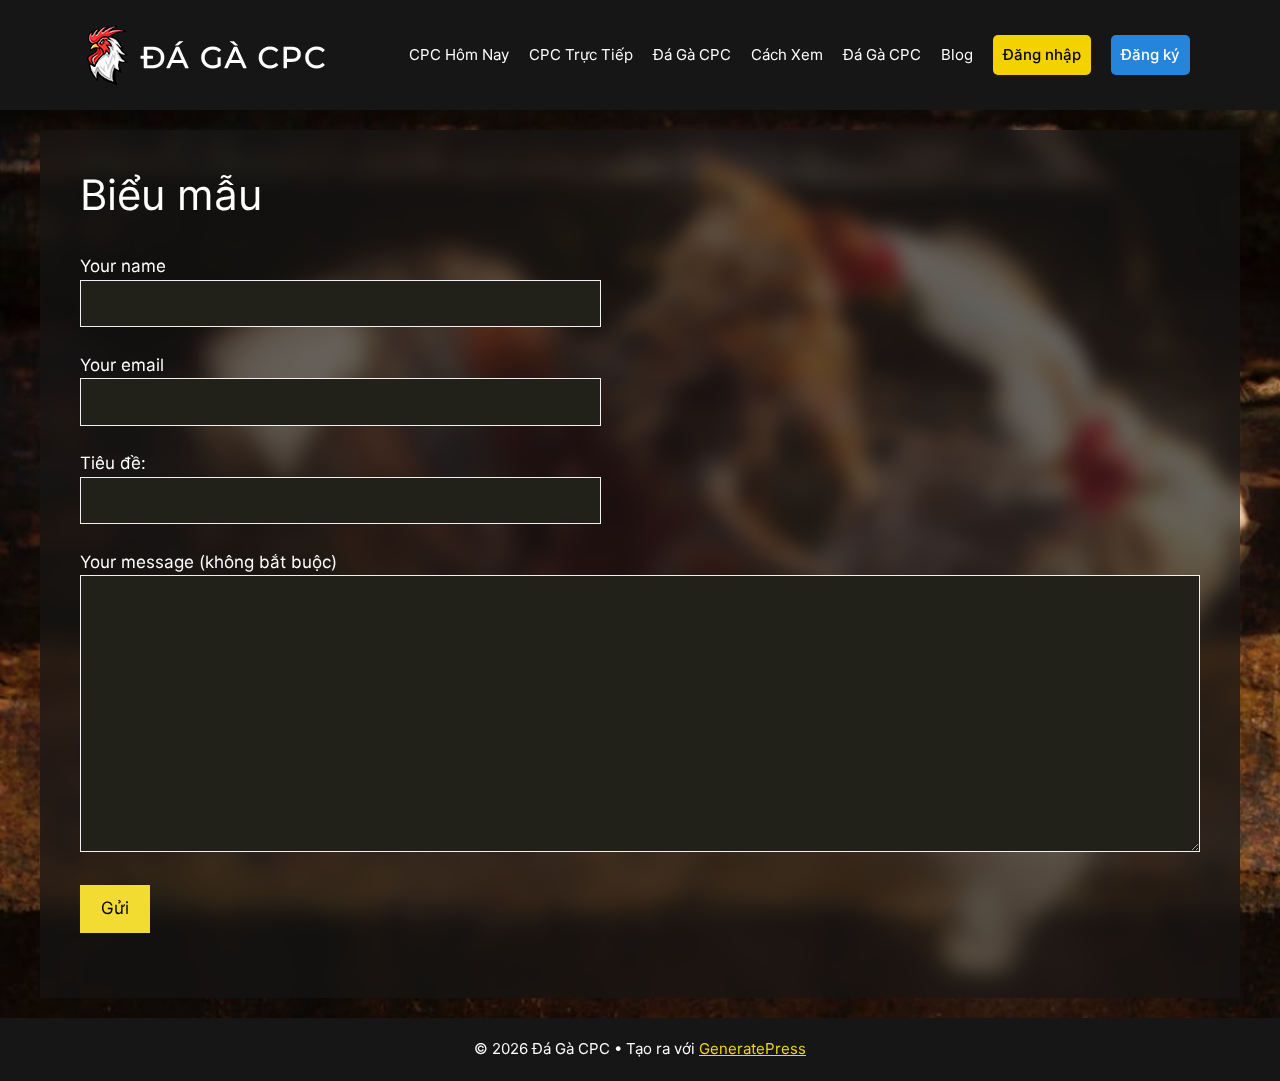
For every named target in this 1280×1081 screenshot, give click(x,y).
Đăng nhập (1042, 54)
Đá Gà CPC (692, 54)
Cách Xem (787, 54)
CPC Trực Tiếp (581, 54)
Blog (957, 54)
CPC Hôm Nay (459, 54)
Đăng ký (1150, 54)
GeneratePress (752, 1048)
